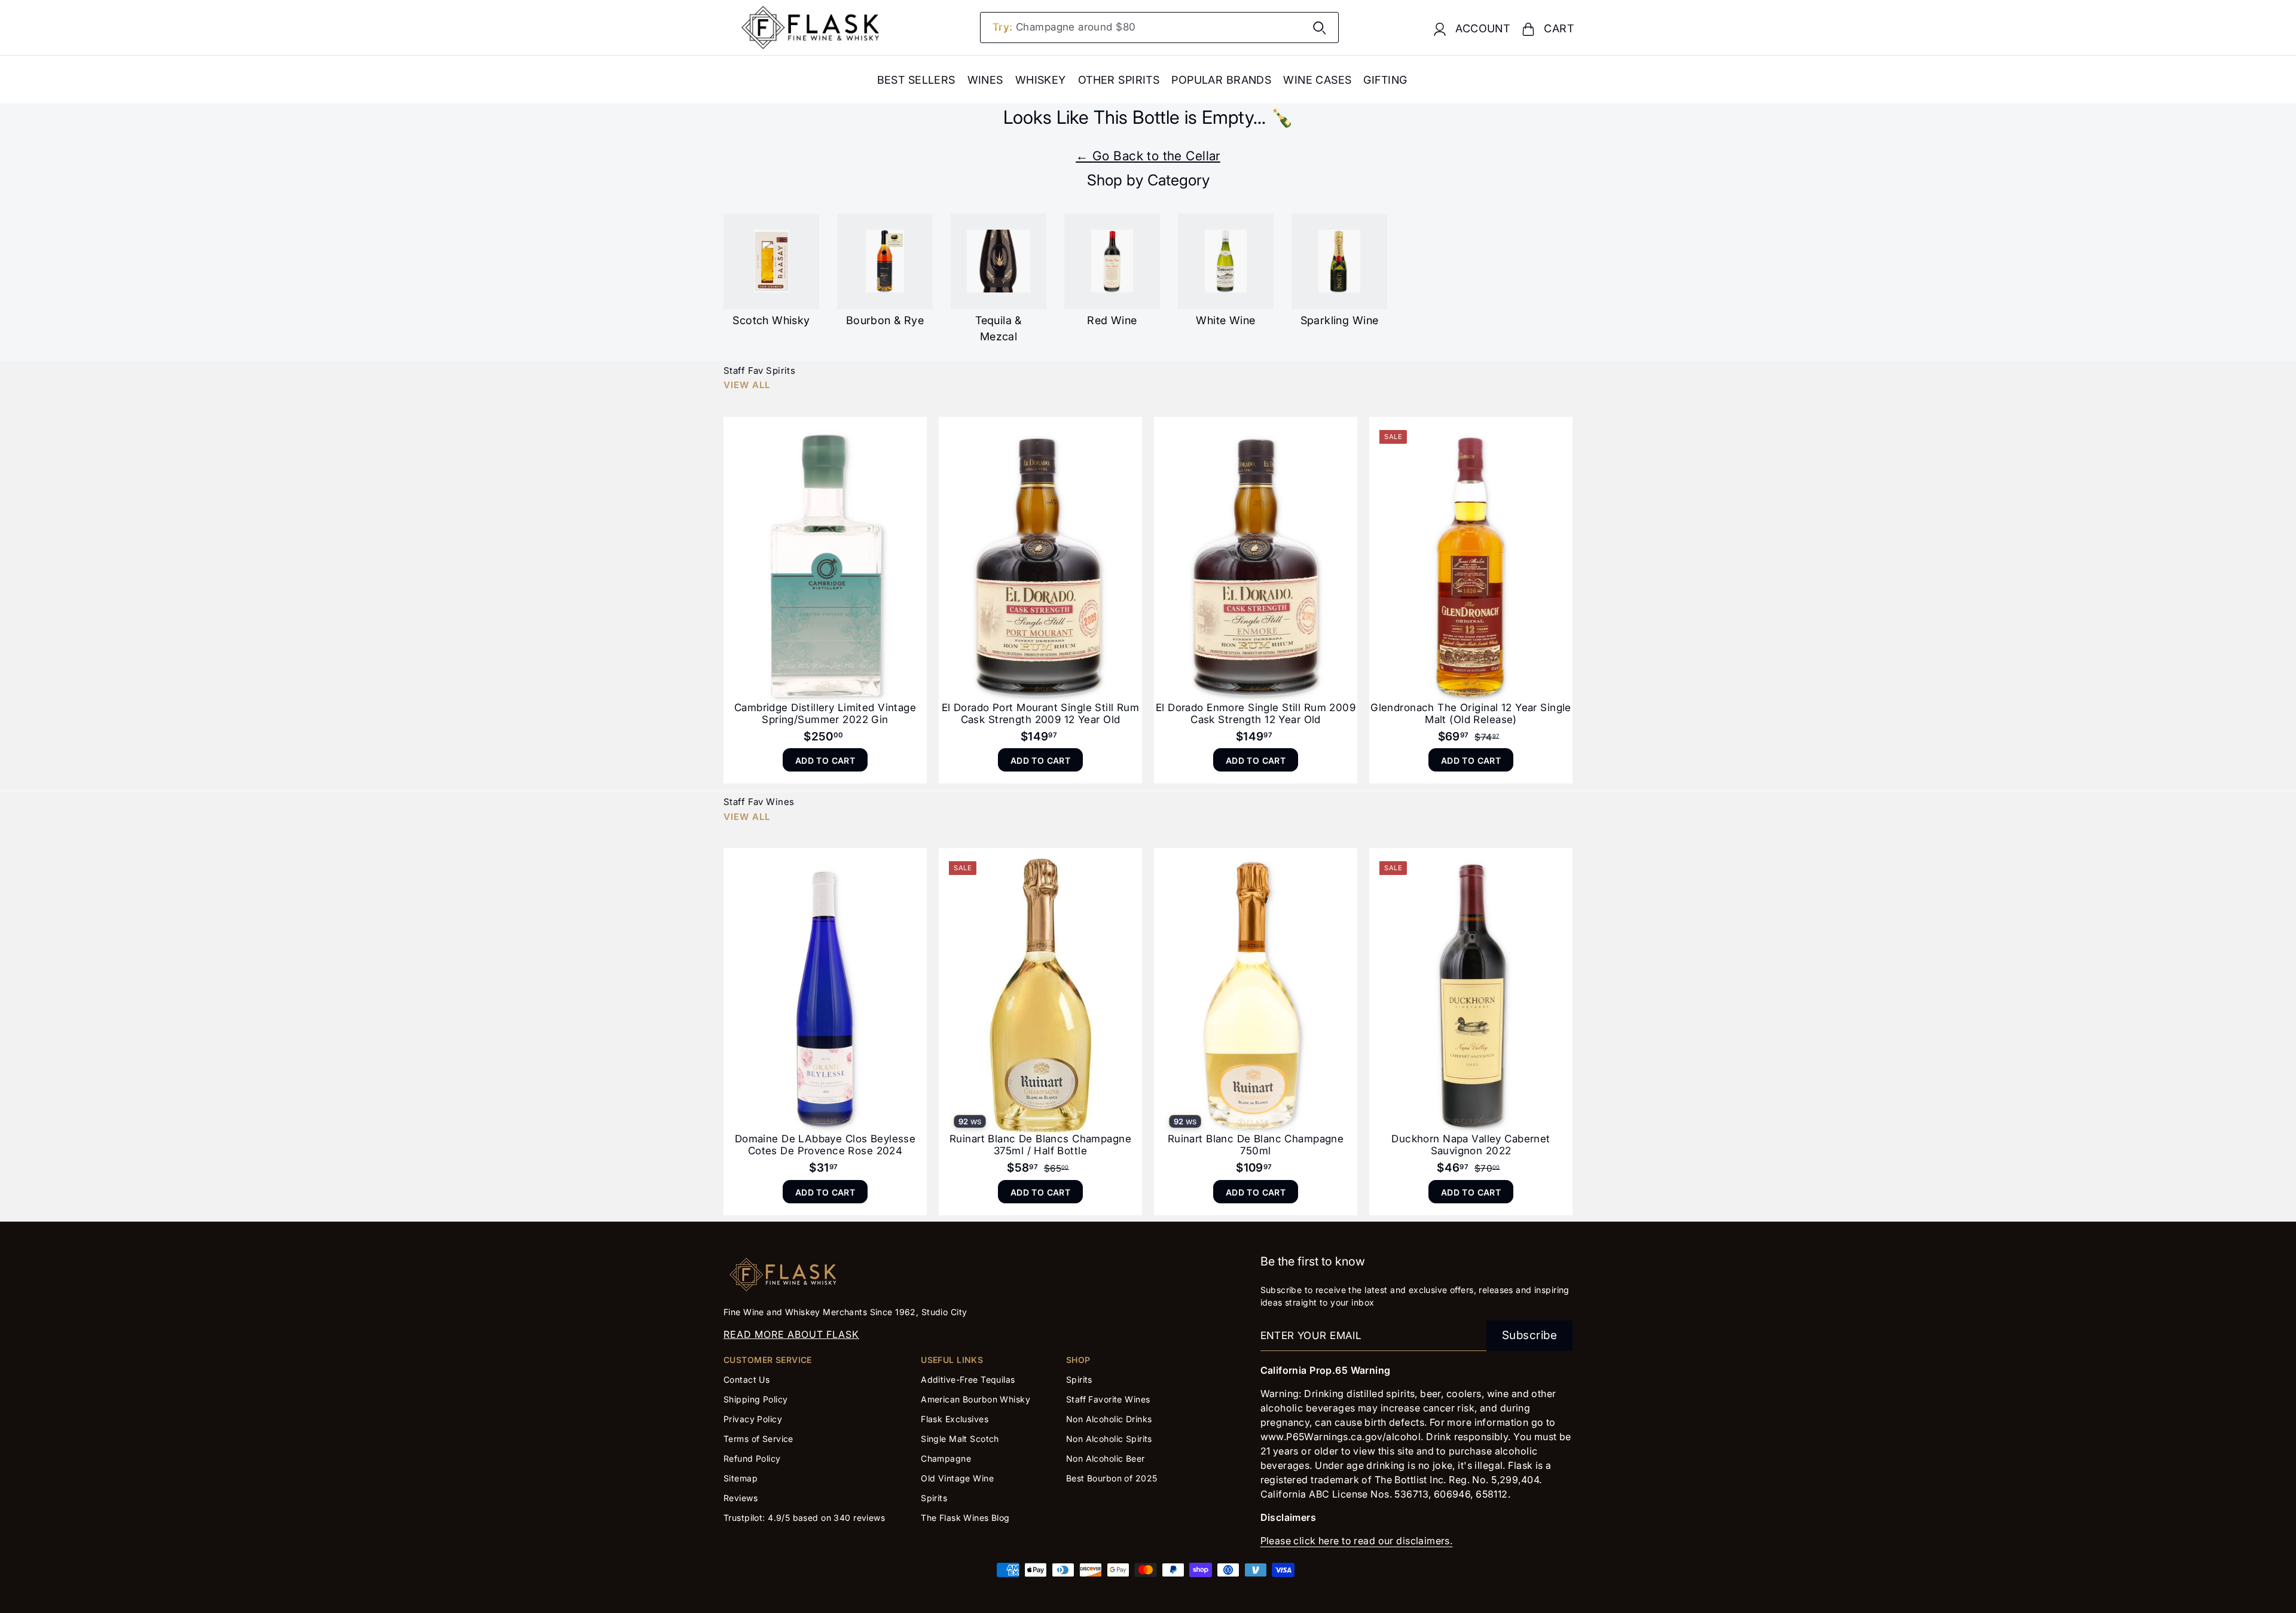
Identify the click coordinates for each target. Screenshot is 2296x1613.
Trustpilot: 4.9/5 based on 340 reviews (804, 1518)
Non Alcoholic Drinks (1109, 1419)
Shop (1078, 1360)
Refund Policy (752, 1458)
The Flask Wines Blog (965, 1518)
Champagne (946, 1458)
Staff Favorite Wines (1108, 1399)
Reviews (741, 1498)
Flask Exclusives (955, 1419)
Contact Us (746, 1379)
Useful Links (952, 1360)
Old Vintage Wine (957, 1478)
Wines (985, 80)
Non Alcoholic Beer (1106, 1458)
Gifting (1385, 80)
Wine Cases (1317, 80)
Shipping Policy (755, 1399)
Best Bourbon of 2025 (1112, 1478)
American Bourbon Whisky (976, 1399)
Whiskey (1041, 80)
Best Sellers (916, 80)
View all (747, 385)
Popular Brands (1221, 80)
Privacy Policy (753, 1419)
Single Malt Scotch (961, 1439)
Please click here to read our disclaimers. (1357, 1541)
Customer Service (768, 1360)
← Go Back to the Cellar (1148, 156)
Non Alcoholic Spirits (1109, 1439)
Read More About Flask (791, 1334)
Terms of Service (758, 1439)
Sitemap (741, 1478)
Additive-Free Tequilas (968, 1379)
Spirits (934, 1498)
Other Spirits (1119, 80)
